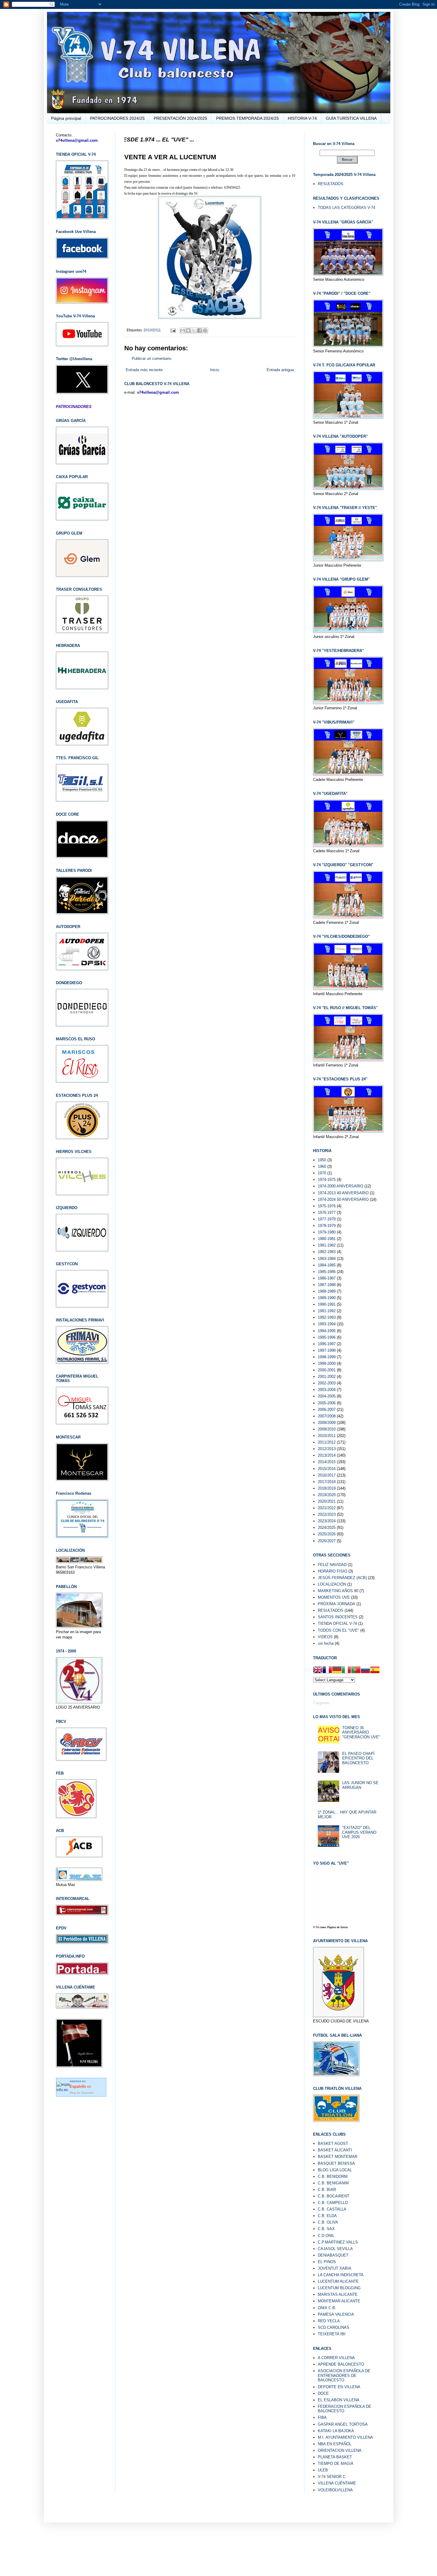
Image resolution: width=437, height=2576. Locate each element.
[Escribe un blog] (188, 330)
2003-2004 (327, 1390)
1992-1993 (327, 1317)
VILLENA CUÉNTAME (337, 2483)
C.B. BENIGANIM (333, 2183)
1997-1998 (327, 1350)
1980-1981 (327, 1239)
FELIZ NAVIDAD (332, 1565)
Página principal (66, 118)
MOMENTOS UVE (334, 1597)
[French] (327, 1671)
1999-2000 (327, 1363)
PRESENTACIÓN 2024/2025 (180, 118)
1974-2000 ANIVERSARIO (341, 1186)
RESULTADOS (331, 184)
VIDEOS (325, 1637)
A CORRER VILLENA (336, 2358)
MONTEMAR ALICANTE (339, 2301)
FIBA (322, 2417)
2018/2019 (327, 1488)
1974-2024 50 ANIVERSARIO (343, 1199)
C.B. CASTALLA (332, 2209)
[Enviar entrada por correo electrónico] (173, 330)
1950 (322, 1160)
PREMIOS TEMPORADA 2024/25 (247, 118)
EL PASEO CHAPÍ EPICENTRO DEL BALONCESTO (358, 1758)
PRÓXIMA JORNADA (337, 1604)
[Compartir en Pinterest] (205, 330)
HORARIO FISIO (333, 1571)
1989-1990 (327, 1298)
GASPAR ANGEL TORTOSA (343, 2424)
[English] (318, 1671)
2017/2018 (327, 1482)
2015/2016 (327, 1469)
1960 (322, 1166)
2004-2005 (327, 1396)
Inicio (214, 370)
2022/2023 (327, 1514)
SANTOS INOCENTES (338, 1617)
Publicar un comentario (151, 359)
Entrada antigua (280, 370)
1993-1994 (327, 1324)
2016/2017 (327, 1475)
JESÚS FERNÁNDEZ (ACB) (342, 1578)
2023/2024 (327, 1521)
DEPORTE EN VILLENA (339, 2387)
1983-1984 (327, 1259)
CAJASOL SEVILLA (335, 2249)
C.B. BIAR (327, 2190)
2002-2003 (327, 1383)
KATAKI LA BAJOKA (336, 2431)
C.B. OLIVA (328, 2222)
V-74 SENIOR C (332, 2477)
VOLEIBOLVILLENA (335, 2490)
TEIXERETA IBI (332, 2334)
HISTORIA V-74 (302, 118)
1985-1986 (327, 1272)
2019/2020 (327, 1495)
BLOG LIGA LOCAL (335, 2170)
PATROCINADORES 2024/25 (117, 118)
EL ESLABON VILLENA (339, 2400)
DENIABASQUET (333, 2255)
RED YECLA (329, 2321)
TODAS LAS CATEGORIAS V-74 (346, 208)
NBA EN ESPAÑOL (335, 2444)
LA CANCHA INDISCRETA (341, 2275)
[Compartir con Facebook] (199, 330)
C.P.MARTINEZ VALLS (338, 2242)
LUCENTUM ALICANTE (338, 2281)
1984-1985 (327, 1265)
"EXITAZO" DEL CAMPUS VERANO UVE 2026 (359, 1832)
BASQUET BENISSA (336, 2163)
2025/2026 (327, 1534)
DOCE (323, 2393)
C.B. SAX (326, 2229)
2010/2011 (152, 330)
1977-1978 (327, 1219)
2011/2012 (327, 1442)
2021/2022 (327, 1508)
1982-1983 (327, 1252)
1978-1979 (327, 1226)
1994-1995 (327, 1331)
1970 (322, 1173)
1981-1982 (327, 1245)
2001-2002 (327, 1377)
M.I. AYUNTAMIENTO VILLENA (345, 2437)
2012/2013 (327, 1449)
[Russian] (365, 1671)
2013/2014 (327, 1455)
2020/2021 (327, 1501)
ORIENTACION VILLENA (340, 2450)
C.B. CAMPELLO (333, 2203)
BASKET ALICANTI (335, 2150)
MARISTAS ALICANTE (338, 2294)
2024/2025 (327, 1528)
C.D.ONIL (326, 2236)
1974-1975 (327, 1180)
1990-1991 (327, 1304)
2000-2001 (327, 1370)
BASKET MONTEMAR (338, 2157)
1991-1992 (327, 1311)
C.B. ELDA (327, 2216)
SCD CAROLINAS (334, 2327)
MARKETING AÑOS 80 (338, 1591)
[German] (337, 1671)
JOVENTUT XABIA (335, 2268)
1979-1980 (327, 1232)
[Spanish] (375, 1671)
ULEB (323, 2470)
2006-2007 (327, 1410)
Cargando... (323, 1703)
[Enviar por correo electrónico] (183, 330)
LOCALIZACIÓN (332, 1584)
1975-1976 (327, 1206)
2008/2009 (327, 1423)
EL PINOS (327, 2262)
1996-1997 (327, 1344)
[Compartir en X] (194, 330)
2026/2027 (327, 1541)
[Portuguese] (356, 1671)
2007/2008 (327, 1416)
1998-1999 (327, 1357)
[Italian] (346, 1671)
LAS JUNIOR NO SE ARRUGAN (360, 1785)
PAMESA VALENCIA (336, 2314)
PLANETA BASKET (335, 2457)
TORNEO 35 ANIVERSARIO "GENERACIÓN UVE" (361, 1732)
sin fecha (326, 1643)
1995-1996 (327, 1337)
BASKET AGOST (333, 2143)
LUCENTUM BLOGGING (339, 2288)
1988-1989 (327, 1291)
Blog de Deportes (82, 2093)
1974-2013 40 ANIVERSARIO (343, 1193)
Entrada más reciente (144, 370)
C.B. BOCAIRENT (334, 2196)
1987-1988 (327, 1285)
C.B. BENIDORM (333, 2176)
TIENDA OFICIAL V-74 (337, 1623)
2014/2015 (327, 1462)
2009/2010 (327, 1429)
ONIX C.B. (327, 2308)
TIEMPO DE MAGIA (336, 2464)
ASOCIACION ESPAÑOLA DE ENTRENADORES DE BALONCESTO (344, 2375)
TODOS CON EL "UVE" (338, 1630)
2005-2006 (327, 1403)
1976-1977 (327, 1213)
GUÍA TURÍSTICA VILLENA (351, 118)
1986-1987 (327, 1278)
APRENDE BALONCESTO (341, 2364)
